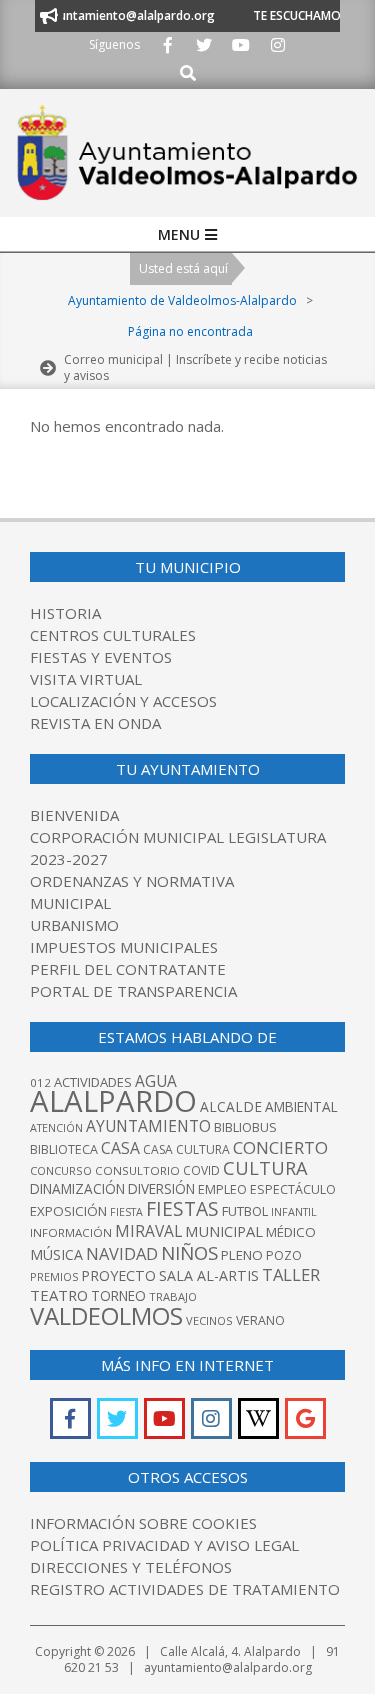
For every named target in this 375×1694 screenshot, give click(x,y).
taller (291, 1274)
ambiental (301, 1107)
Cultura (265, 1168)
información (71, 1232)
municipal (224, 1231)
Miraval (148, 1231)
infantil (294, 1211)
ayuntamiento (148, 1126)
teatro (59, 1295)
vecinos (209, 1320)
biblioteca (64, 1149)
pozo (284, 1255)
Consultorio (137, 1170)
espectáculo (293, 1189)
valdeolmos (106, 1315)
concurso (61, 1170)
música (56, 1254)
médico (291, 1232)
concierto (280, 1147)
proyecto (118, 1275)
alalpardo (113, 1101)
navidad (122, 1253)
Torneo (118, 1296)
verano (260, 1320)
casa (120, 1148)
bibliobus (245, 1127)
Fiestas (182, 1208)
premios (54, 1276)
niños (189, 1252)
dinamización (77, 1189)
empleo (222, 1189)
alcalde (231, 1106)
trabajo (173, 1296)
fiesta (126, 1212)
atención (56, 1127)
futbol (245, 1211)
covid (201, 1170)
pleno (242, 1255)
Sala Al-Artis (209, 1275)
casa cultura (186, 1149)
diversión (161, 1189)
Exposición (68, 1211)
